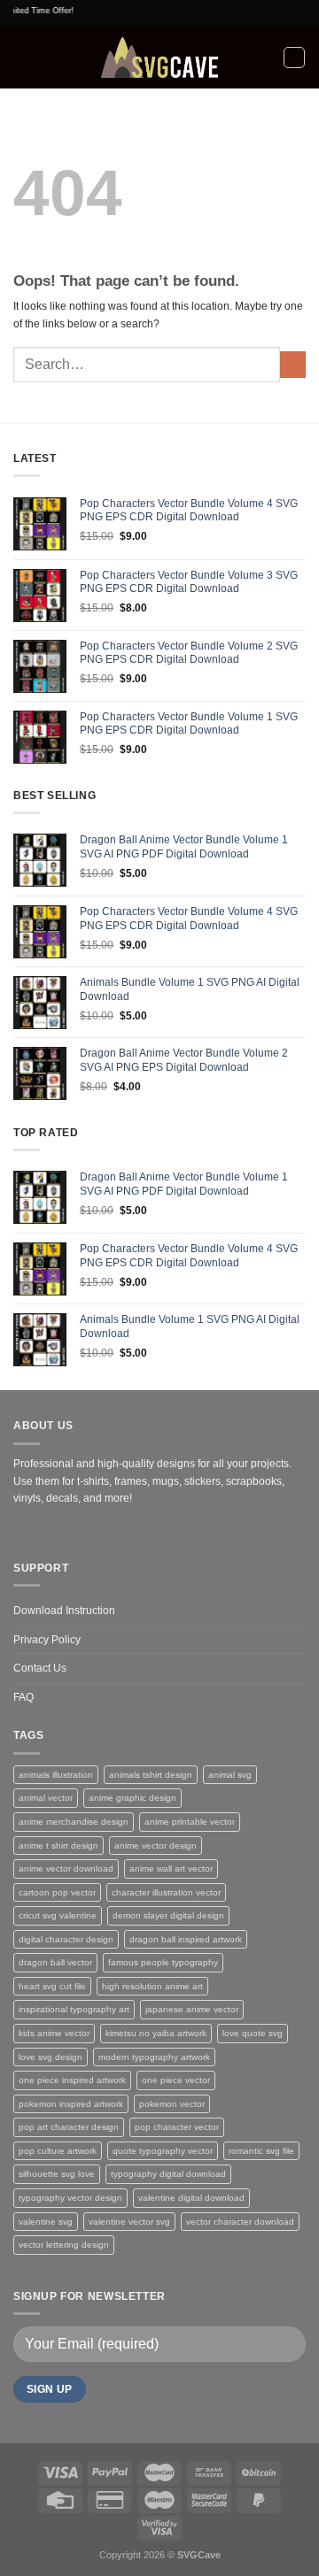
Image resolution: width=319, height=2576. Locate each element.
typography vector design (70, 2198)
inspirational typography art (74, 2009)
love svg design (51, 2057)
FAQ (23, 1697)
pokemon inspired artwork (71, 2104)
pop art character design (69, 2127)
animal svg (230, 1775)
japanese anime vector (192, 2009)
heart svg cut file (52, 1986)
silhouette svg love (57, 2174)
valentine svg (46, 2222)
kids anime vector (54, 2033)
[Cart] (294, 58)
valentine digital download (191, 2198)
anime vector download (66, 1869)
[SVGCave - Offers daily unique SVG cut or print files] (159, 58)
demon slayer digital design (168, 1915)
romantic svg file (261, 2151)
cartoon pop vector (57, 1892)
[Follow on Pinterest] (45, 1532)
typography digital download (168, 2174)
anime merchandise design (74, 1822)
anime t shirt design (58, 1845)
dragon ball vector (55, 1962)
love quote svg (253, 2033)
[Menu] (21, 58)
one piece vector (176, 2080)
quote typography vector (163, 2151)
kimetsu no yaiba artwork (156, 2033)
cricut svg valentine (58, 1915)
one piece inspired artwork (72, 2080)
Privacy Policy (47, 1640)
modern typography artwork (154, 2057)
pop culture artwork (58, 2151)
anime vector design (156, 1845)
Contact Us (40, 1668)
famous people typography (163, 1962)
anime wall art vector (171, 1869)
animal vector (46, 1798)
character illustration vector (166, 1892)
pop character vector (177, 2127)
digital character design (66, 1939)
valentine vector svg (129, 2222)
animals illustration (56, 1775)
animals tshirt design (151, 1775)
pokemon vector (172, 2104)
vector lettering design (64, 2245)
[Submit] (293, 365)
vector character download (240, 2222)
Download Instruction (64, 1611)
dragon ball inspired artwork (186, 1939)
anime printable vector (190, 1822)
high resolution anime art (152, 1986)
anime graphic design (132, 1798)
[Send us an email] (24, 1532)
